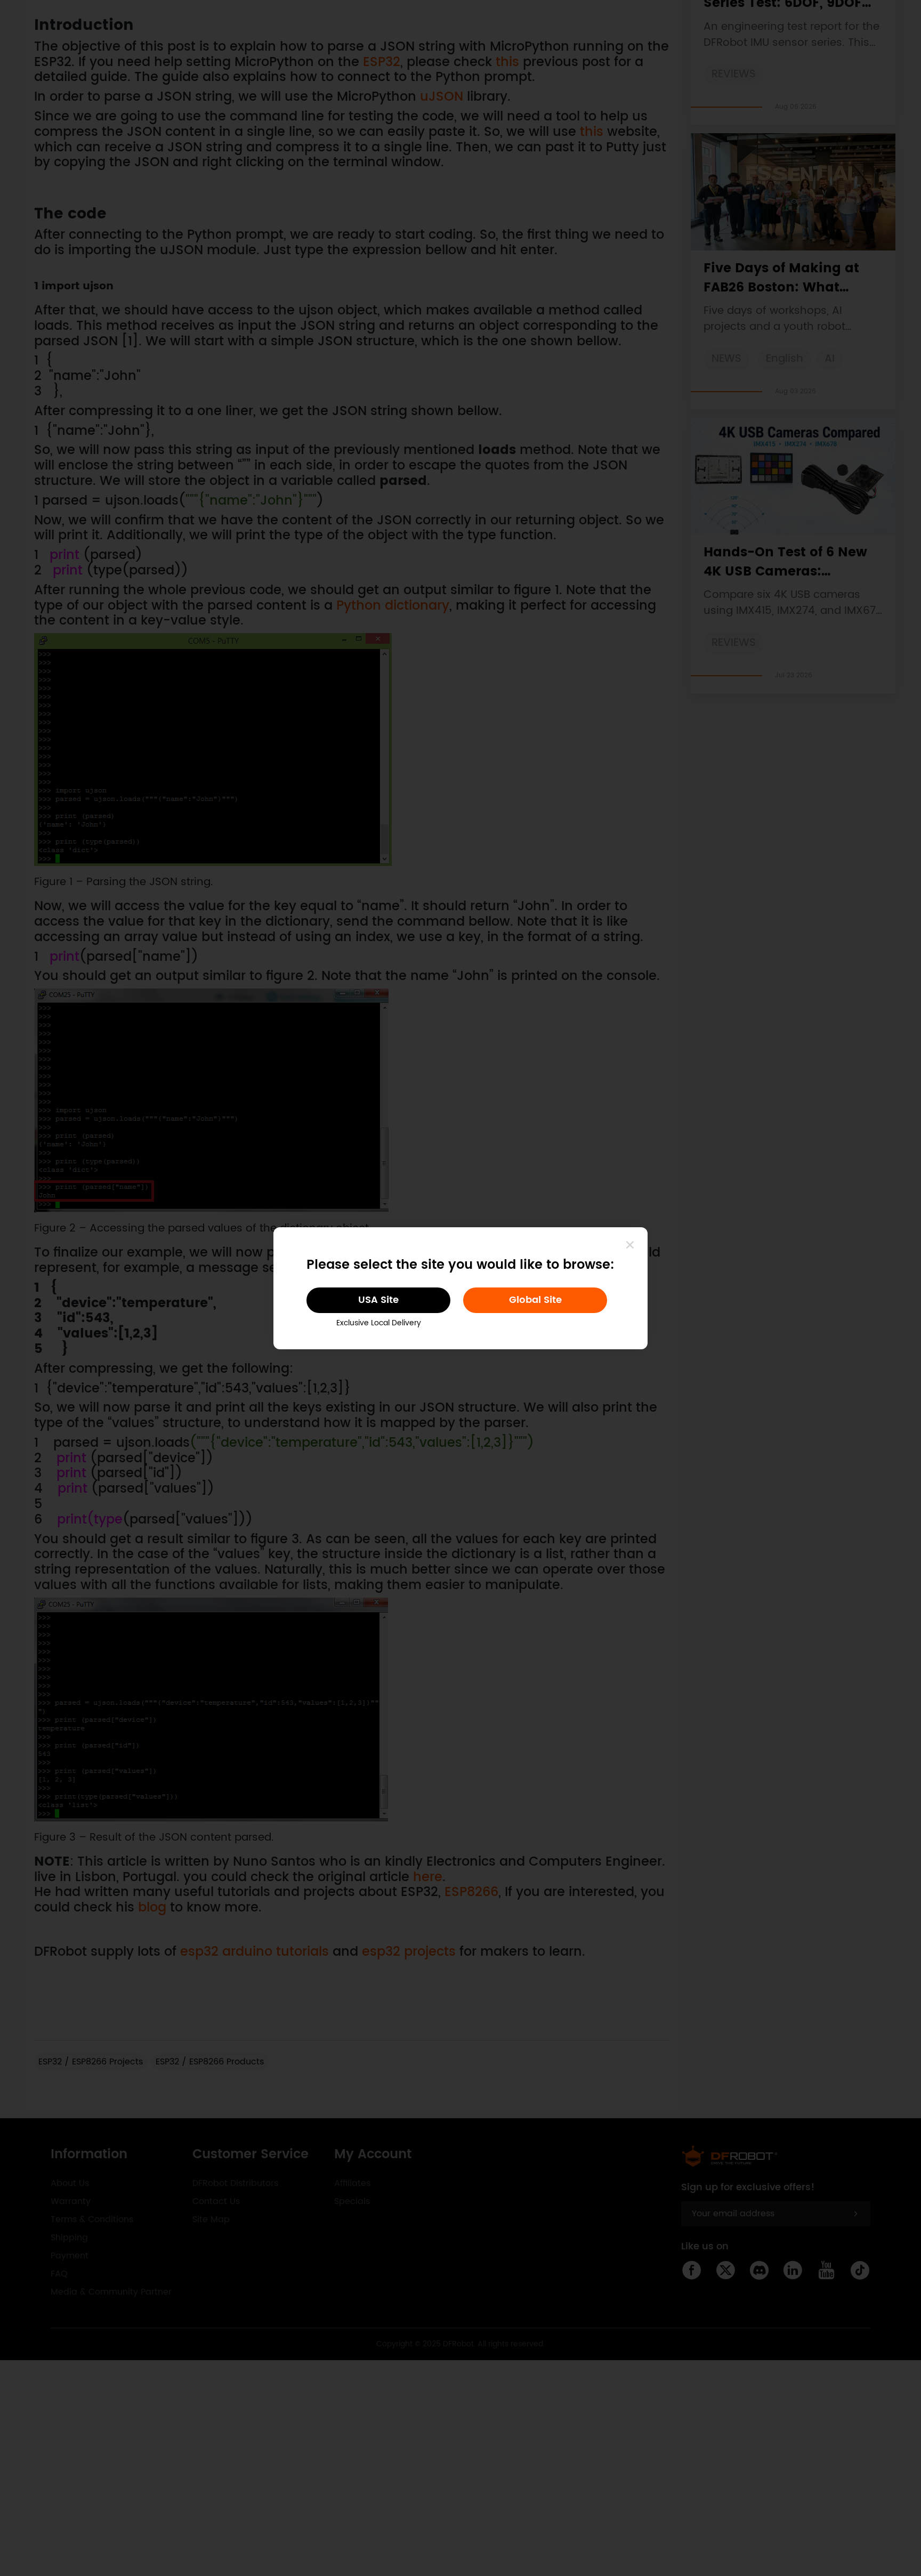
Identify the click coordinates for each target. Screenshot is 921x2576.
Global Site (535, 1300)
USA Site (378, 1300)
